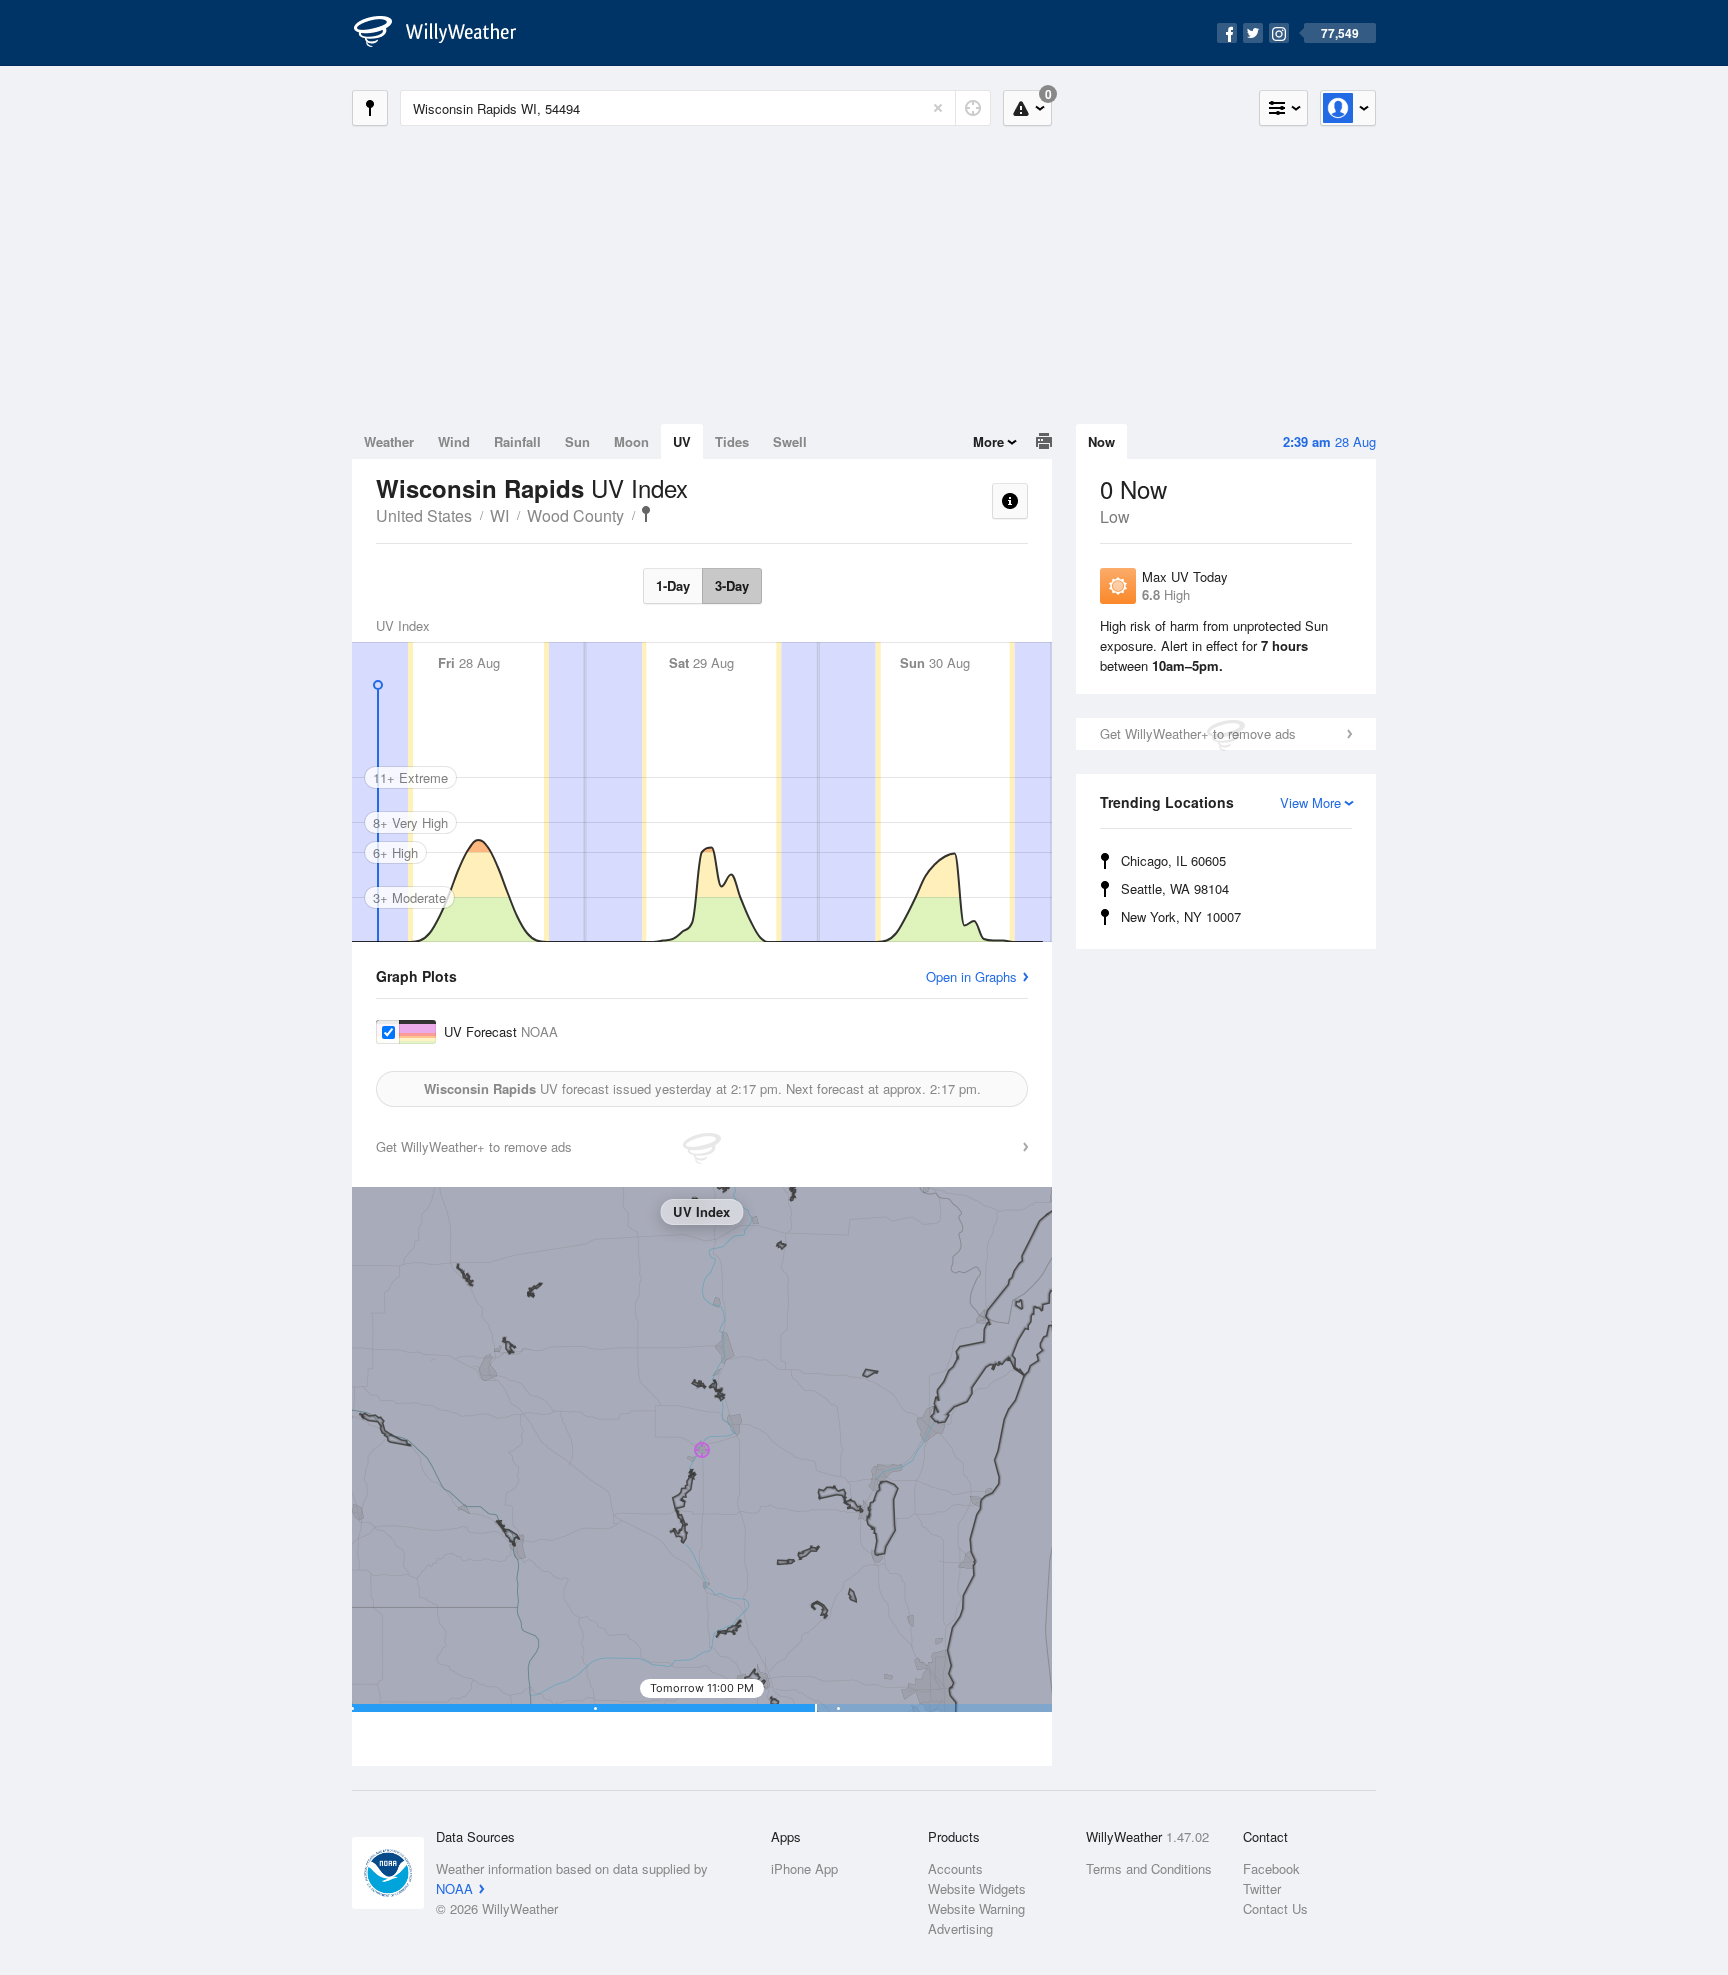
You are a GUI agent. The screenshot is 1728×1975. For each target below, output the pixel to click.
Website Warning (976, 1908)
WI (499, 515)
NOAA (454, 1888)
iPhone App (804, 1868)
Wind (454, 441)
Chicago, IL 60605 (1173, 860)
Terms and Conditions (1149, 1868)
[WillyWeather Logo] (446, 33)
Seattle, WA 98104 (1175, 888)
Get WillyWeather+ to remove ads (1198, 733)
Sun (577, 441)
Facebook (1271, 1868)
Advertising (960, 1928)
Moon (631, 441)
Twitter (1262, 1888)
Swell (790, 441)
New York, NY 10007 (1181, 916)
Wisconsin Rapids (646, 514)
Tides (732, 441)
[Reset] (938, 108)
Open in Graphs (971, 976)
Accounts (955, 1868)
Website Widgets (977, 1888)
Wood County (575, 515)
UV (682, 441)
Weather (389, 441)
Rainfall (517, 441)
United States (424, 515)
